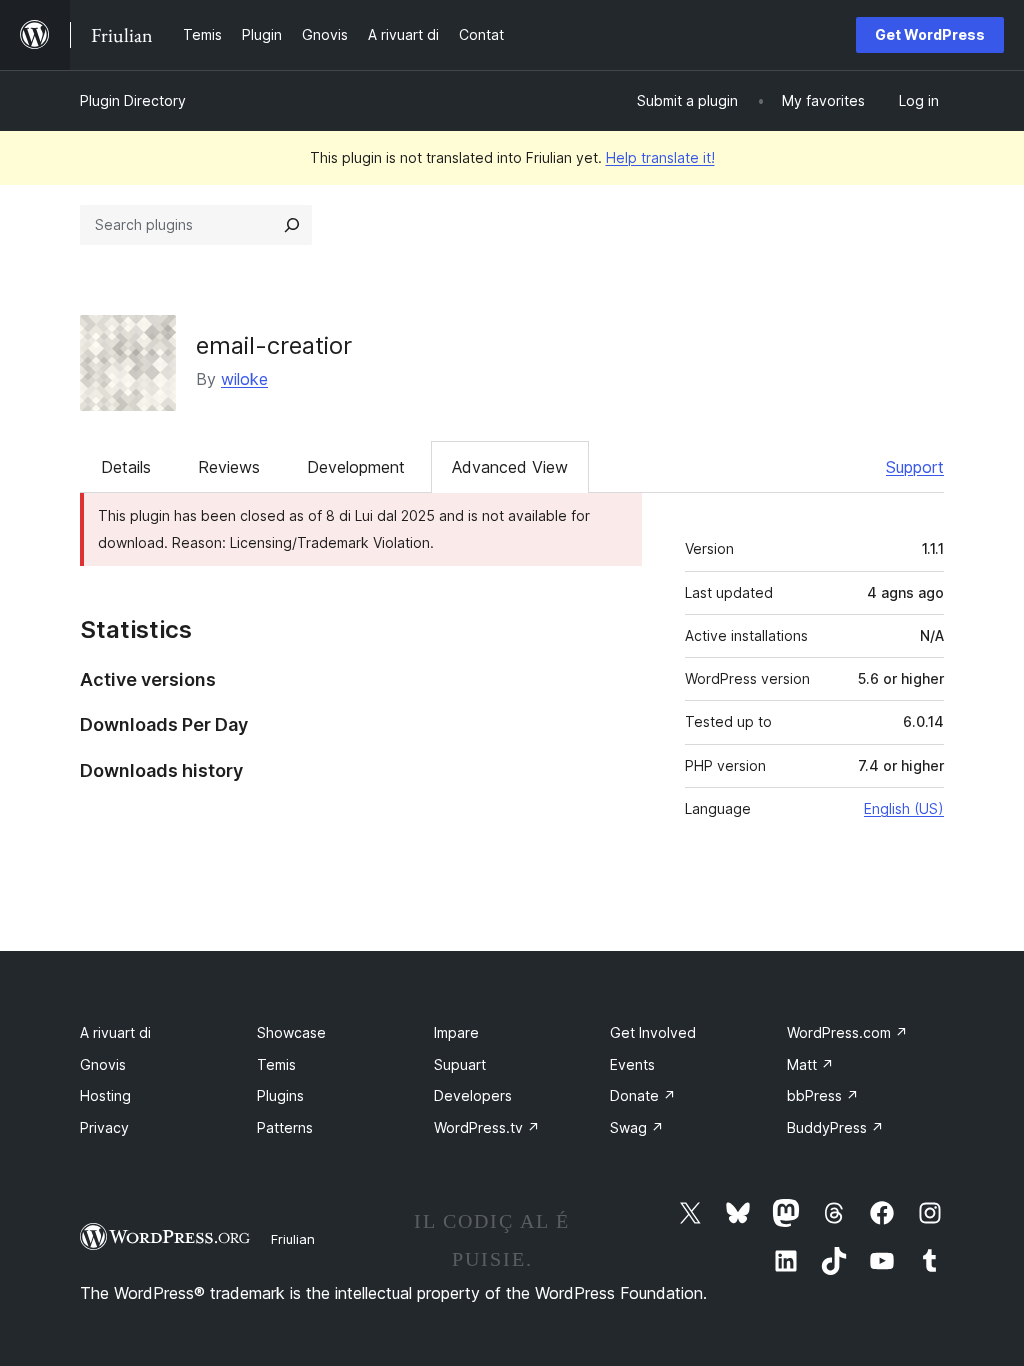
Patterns (285, 1127)
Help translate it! (660, 157)
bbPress (823, 1095)
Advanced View (510, 467)
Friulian (293, 1239)
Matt (810, 1064)
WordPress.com (847, 1032)
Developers (473, 1095)
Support (915, 467)
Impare (456, 1032)
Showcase (291, 1032)
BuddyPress (835, 1127)
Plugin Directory (133, 100)
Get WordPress (930, 34)
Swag (637, 1127)
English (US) (904, 808)
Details (126, 467)
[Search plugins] (292, 225)
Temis (276, 1064)
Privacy (104, 1127)
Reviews (229, 467)
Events (632, 1064)
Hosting (105, 1095)
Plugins (280, 1095)
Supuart (460, 1064)
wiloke (244, 379)
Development (356, 467)
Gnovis (103, 1064)
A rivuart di (115, 1032)
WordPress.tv (487, 1127)
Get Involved (653, 1032)
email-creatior (274, 345)
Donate (643, 1095)
